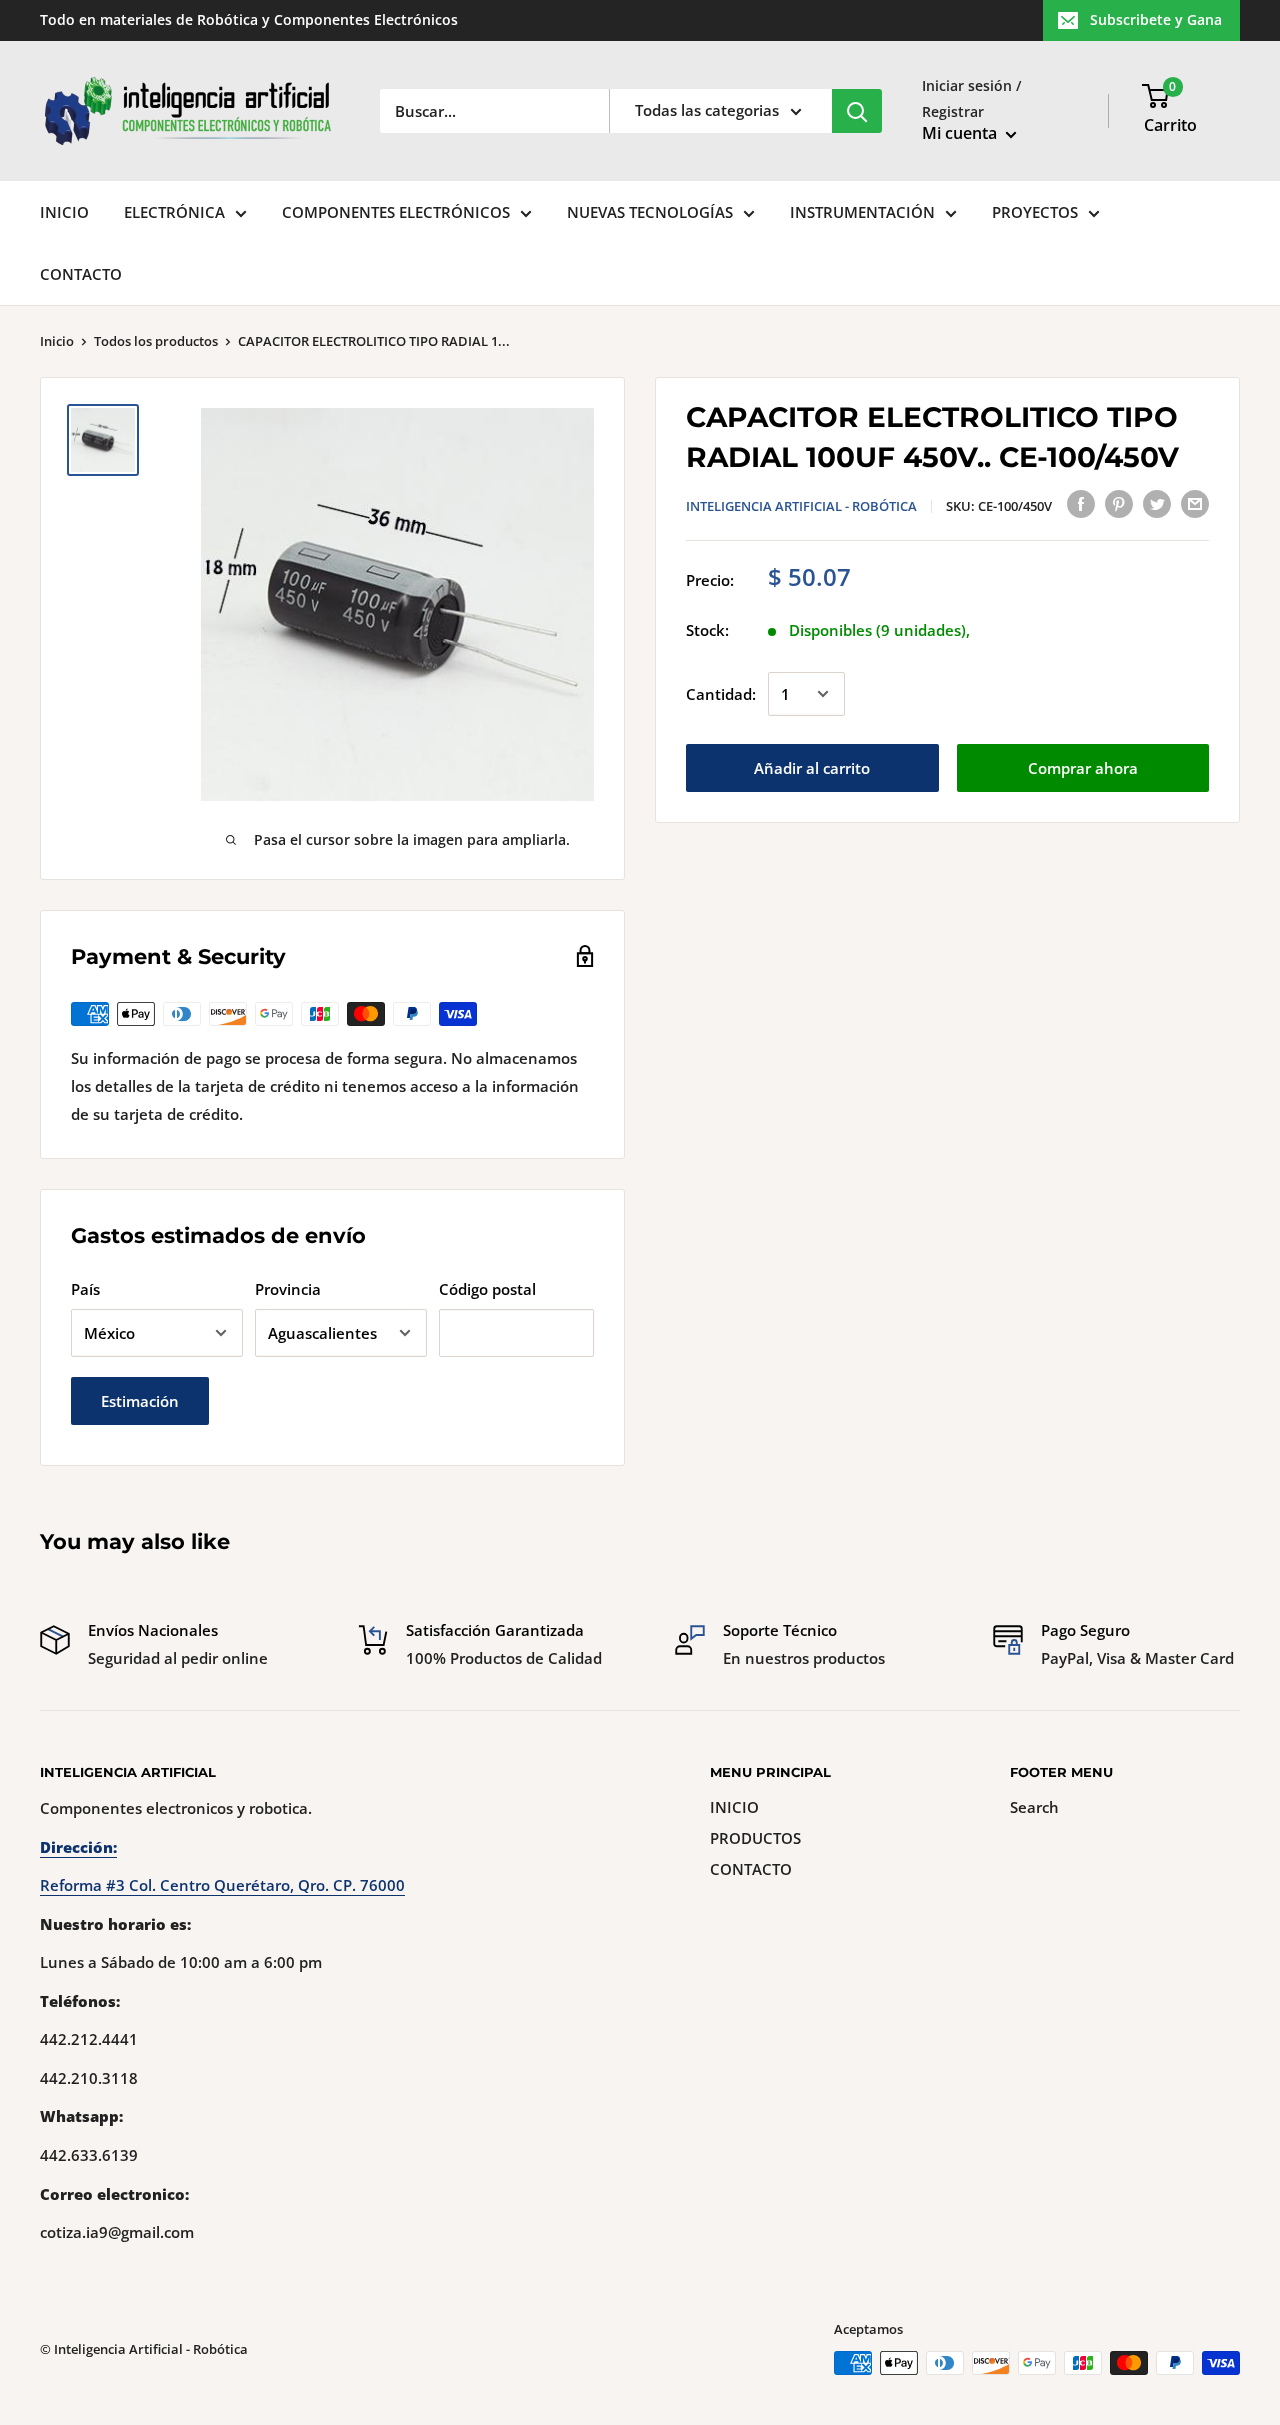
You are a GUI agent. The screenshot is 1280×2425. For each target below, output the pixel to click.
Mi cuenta (961, 133)
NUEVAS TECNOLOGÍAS (650, 212)
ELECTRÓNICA (174, 212)
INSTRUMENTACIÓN (862, 212)
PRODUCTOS (755, 1838)
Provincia (288, 1289)
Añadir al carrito (812, 768)
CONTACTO (81, 274)
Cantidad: (721, 694)
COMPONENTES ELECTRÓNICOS (396, 212)
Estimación (140, 1401)
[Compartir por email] (1195, 503)
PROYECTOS (1035, 212)
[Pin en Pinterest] (1119, 503)
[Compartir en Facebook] (1081, 503)
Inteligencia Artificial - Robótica (801, 506)
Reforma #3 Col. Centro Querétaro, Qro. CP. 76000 (222, 1885)
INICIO (64, 212)
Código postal (487, 1289)
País (85, 1289)
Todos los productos (156, 341)
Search (1034, 1807)
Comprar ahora (1083, 768)
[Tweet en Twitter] (1157, 503)
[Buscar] (857, 111)
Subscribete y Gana (1156, 19)
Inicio (57, 341)
